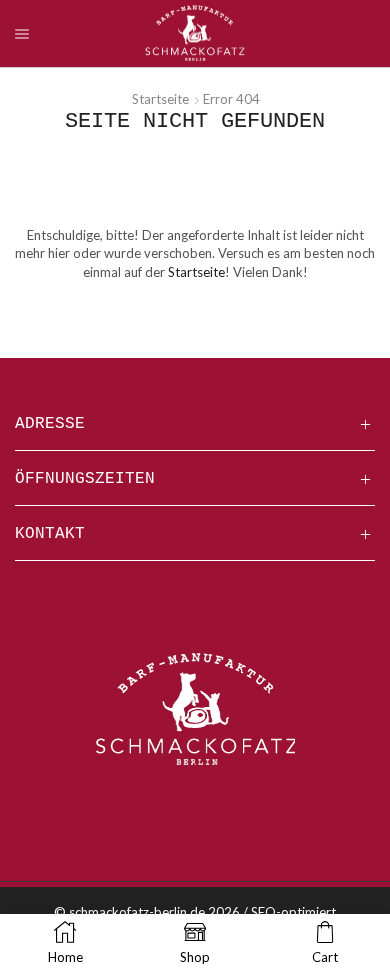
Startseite (160, 99)
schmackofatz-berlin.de (137, 912)
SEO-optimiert (293, 912)
